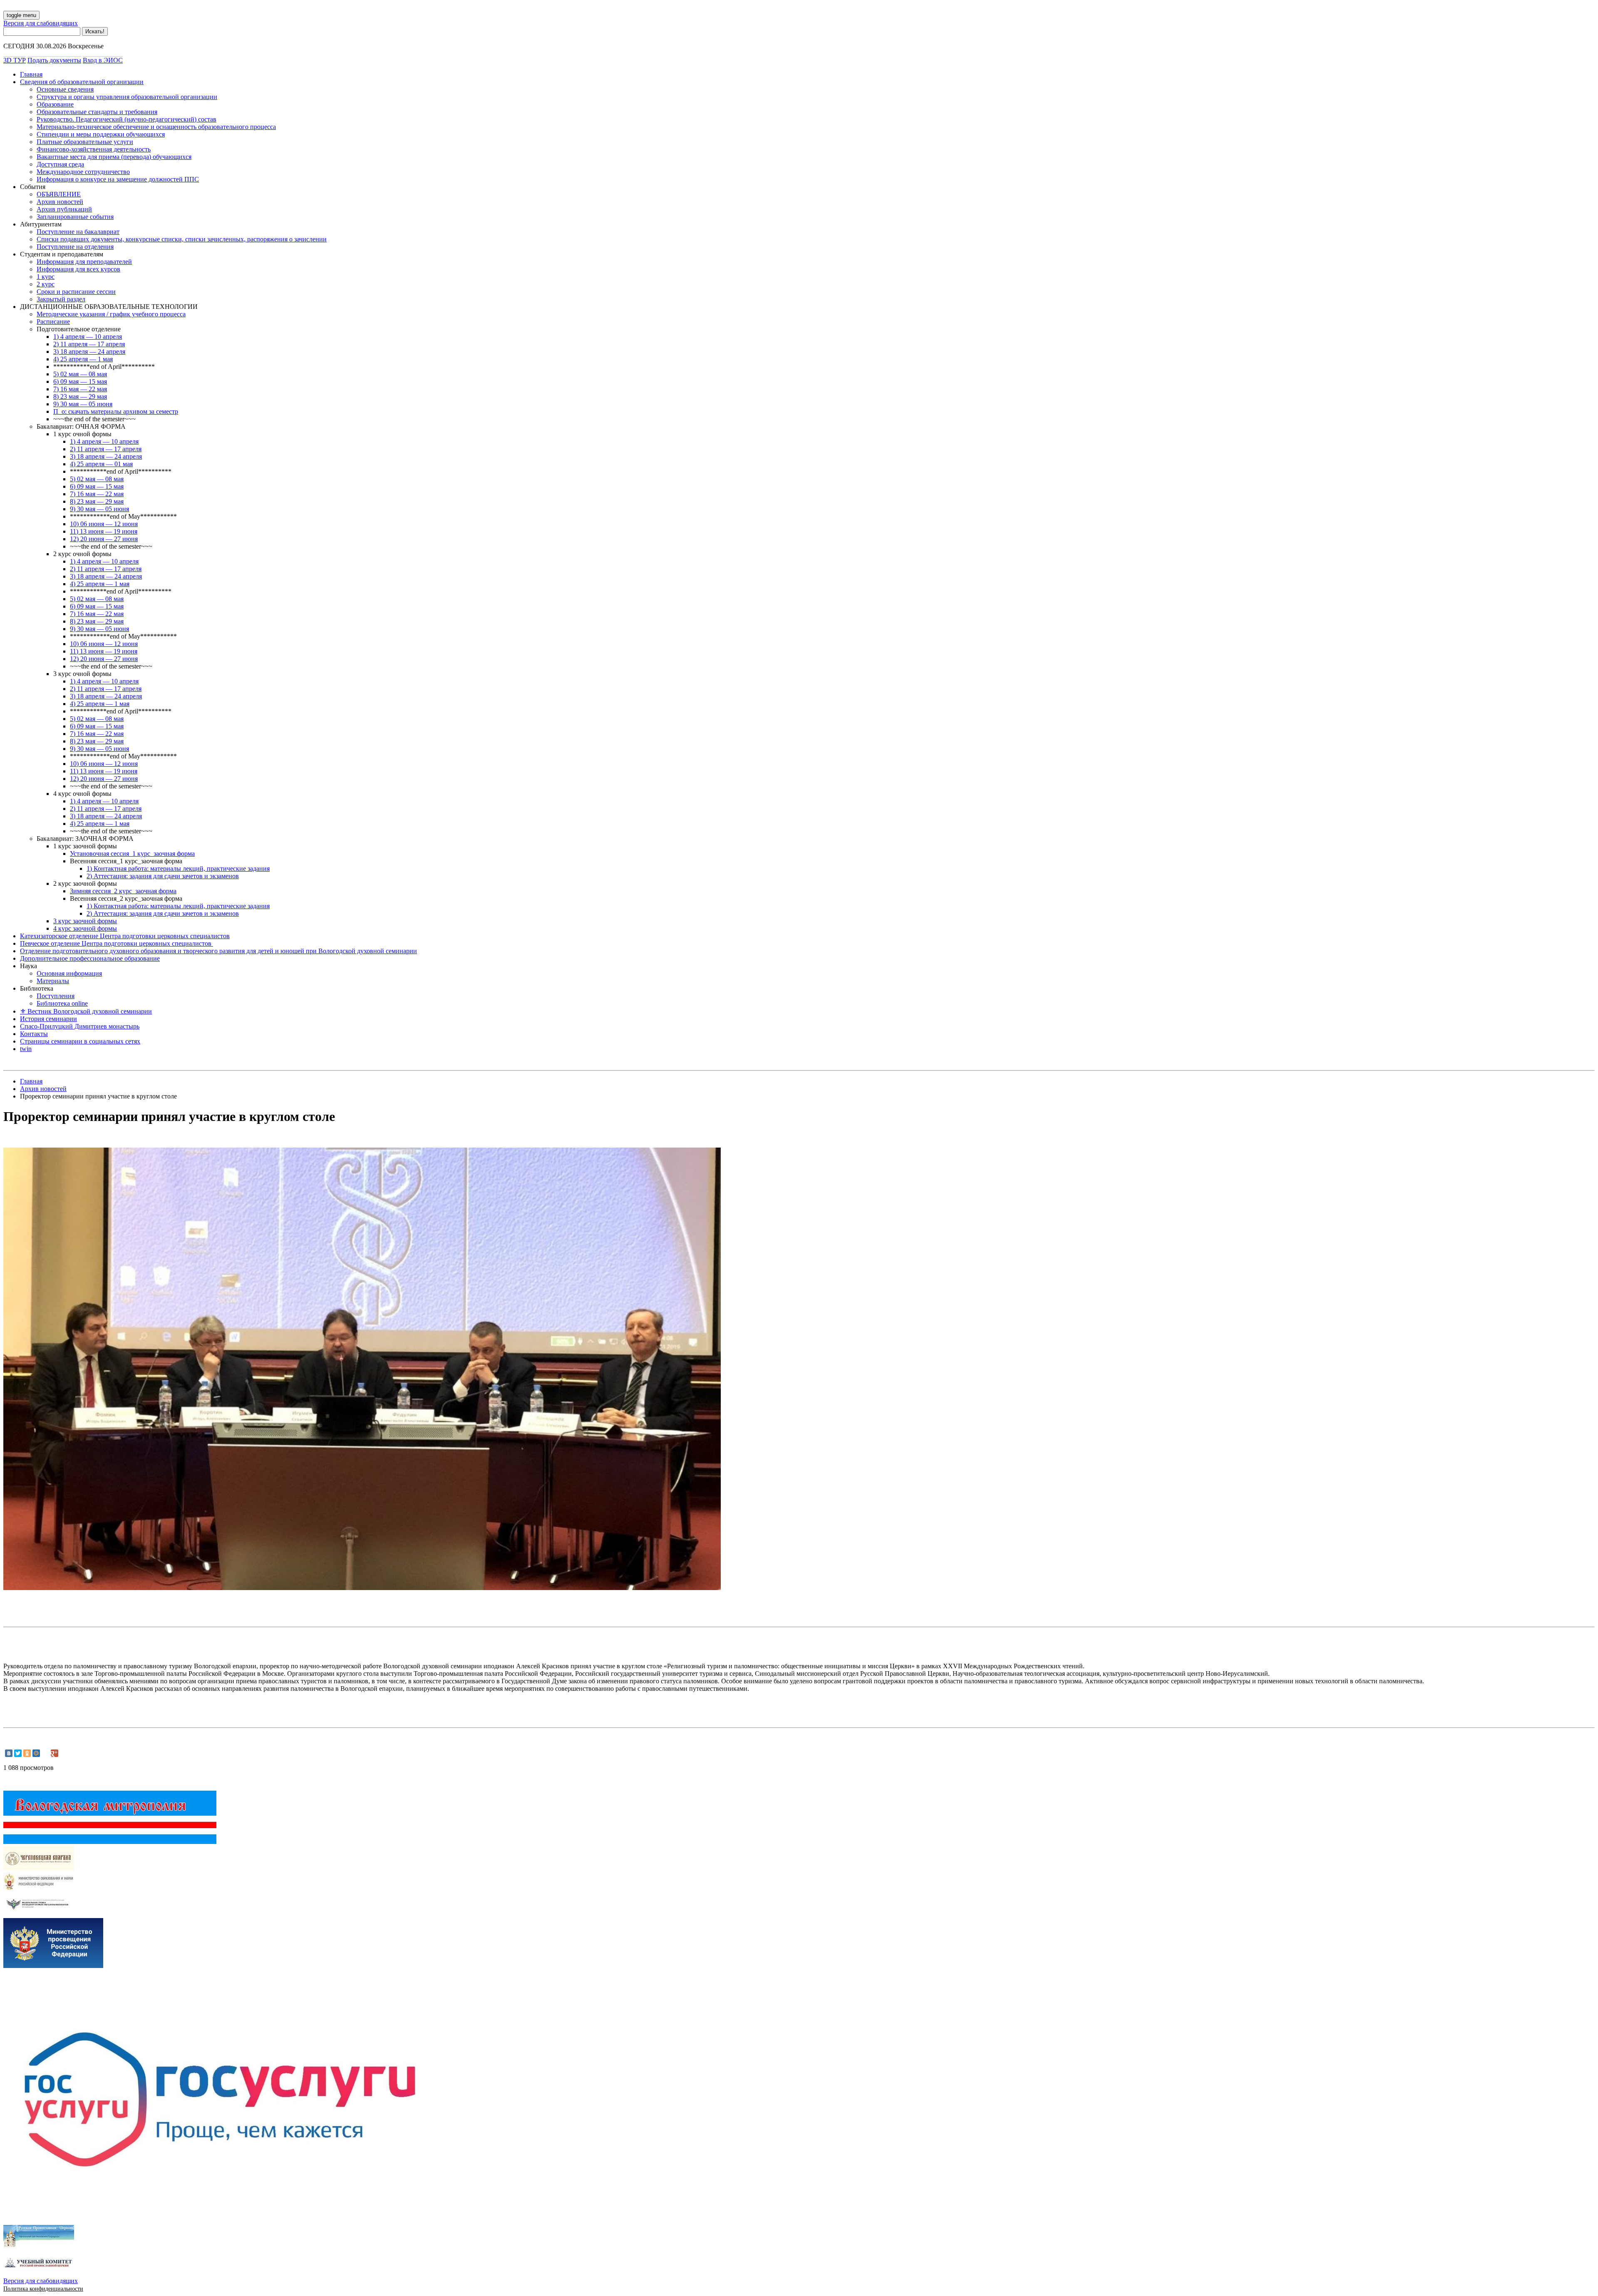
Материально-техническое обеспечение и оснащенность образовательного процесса (156, 127)
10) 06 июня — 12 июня (104, 524)
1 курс (46, 277)
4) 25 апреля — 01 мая (101, 464)
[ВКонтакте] (9, 1753)
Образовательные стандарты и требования (97, 112)
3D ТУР (15, 60)
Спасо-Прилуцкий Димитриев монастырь (80, 1026)
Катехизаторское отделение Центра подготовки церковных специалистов (125, 936)
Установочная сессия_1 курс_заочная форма (132, 854)
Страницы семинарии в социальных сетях (80, 1041)
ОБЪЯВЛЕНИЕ (59, 194)
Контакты (34, 1034)
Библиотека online (62, 1003)
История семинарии (48, 1019)
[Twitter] (18, 1753)
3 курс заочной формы (85, 921)
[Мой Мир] (36, 1753)
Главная (31, 74)
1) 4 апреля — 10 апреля (88, 337)
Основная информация (69, 973)
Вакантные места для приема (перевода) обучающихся (114, 157)
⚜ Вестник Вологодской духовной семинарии (86, 1011)
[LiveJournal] (45, 1753)
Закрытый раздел (61, 299)
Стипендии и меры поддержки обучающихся (101, 134)
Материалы (53, 981)
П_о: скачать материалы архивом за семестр (116, 411)
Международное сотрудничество (83, 172)
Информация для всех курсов (78, 269)
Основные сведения (65, 89)
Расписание (53, 322)
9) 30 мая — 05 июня (83, 404)
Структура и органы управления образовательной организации (127, 97)
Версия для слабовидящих (41, 23)
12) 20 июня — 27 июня (104, 539)
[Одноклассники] (27, 1753)
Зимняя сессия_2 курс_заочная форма (123, 891)
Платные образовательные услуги (85, 142)
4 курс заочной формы (85, 928)
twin (26, 1049)
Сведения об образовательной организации (82, 82)
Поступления (56, 996)
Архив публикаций (64, 209)
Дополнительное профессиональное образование (90, 958)
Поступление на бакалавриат (78, 232)
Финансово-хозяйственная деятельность (94, 149)
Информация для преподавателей (84, 262)
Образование (55, 104)
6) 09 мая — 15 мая (80, 381)
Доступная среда (60, 164)
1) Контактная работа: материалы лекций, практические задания (178, 868)
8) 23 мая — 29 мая (80, 396)
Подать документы (54, 60)
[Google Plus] (55, 1753)
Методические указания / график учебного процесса (111, 314)
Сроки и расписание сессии (76, 292)
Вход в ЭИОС (103, 60)
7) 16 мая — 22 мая (80, 389)
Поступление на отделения (75, 247)
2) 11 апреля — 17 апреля (89, 344)
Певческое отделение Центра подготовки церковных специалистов (117, 943)
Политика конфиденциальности (43, 2289)
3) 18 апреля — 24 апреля (89, 352)
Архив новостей (60, 202)
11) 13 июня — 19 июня (104, 531)
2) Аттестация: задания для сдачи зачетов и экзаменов (163, 876)
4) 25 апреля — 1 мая (83, 359)
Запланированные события (75, 217)
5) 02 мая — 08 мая (80, 374)
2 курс (46, 284)
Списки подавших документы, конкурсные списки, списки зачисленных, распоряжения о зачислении (182, 239)
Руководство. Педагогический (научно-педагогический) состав (127, 119)
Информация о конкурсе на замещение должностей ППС (118, 179)
